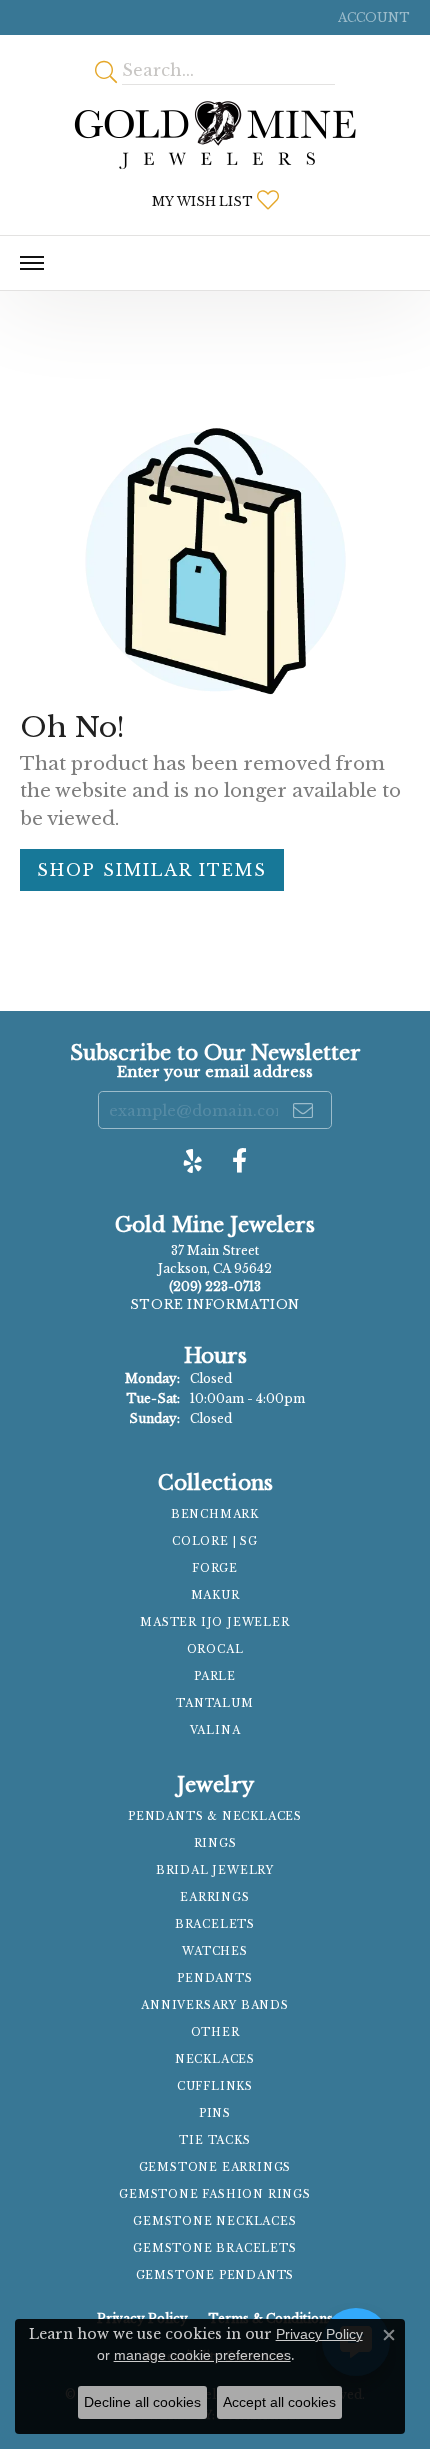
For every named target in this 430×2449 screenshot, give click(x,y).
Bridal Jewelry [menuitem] (215, 1870)
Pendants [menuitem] (214, 1978)
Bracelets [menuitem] (215, 1924)
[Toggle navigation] (32, 263)
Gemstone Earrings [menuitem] (215, 2167)
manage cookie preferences (202, 2355)
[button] (372, 17)
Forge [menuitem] (215, 1568)
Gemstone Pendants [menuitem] (215, 2275)
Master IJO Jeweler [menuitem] (214, 1622)
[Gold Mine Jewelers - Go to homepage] (215, 135)
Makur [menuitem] (215, 1595)
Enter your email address (215, 1072)
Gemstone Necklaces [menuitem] (214, 2221)
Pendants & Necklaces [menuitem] (215, 1816)
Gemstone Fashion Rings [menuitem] (215, 2194)
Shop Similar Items (152, 870)
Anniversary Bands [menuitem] (215, 2005)
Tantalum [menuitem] (214, 1703)
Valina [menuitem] (215, 1730)
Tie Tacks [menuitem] (214, 2140)
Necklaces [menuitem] (215, 2059)
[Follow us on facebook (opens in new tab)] (239, 1161)
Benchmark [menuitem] (215, 1514)
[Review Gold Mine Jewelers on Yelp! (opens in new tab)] (193, 1161)
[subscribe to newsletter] (304, 1110)
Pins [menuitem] (215, 2113)
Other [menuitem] (215, 2032)
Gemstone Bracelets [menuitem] (214, 2248)
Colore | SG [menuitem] (215, 1541)
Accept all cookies (279, 2402)
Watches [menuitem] (215, 1951)
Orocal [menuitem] (215, 1649)
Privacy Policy (319, 2334)
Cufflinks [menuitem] (215, 2086)
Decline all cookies (142, 2402)
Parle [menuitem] (215, 1676)
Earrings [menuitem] (214, 1897)
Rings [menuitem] (215, 1843)
